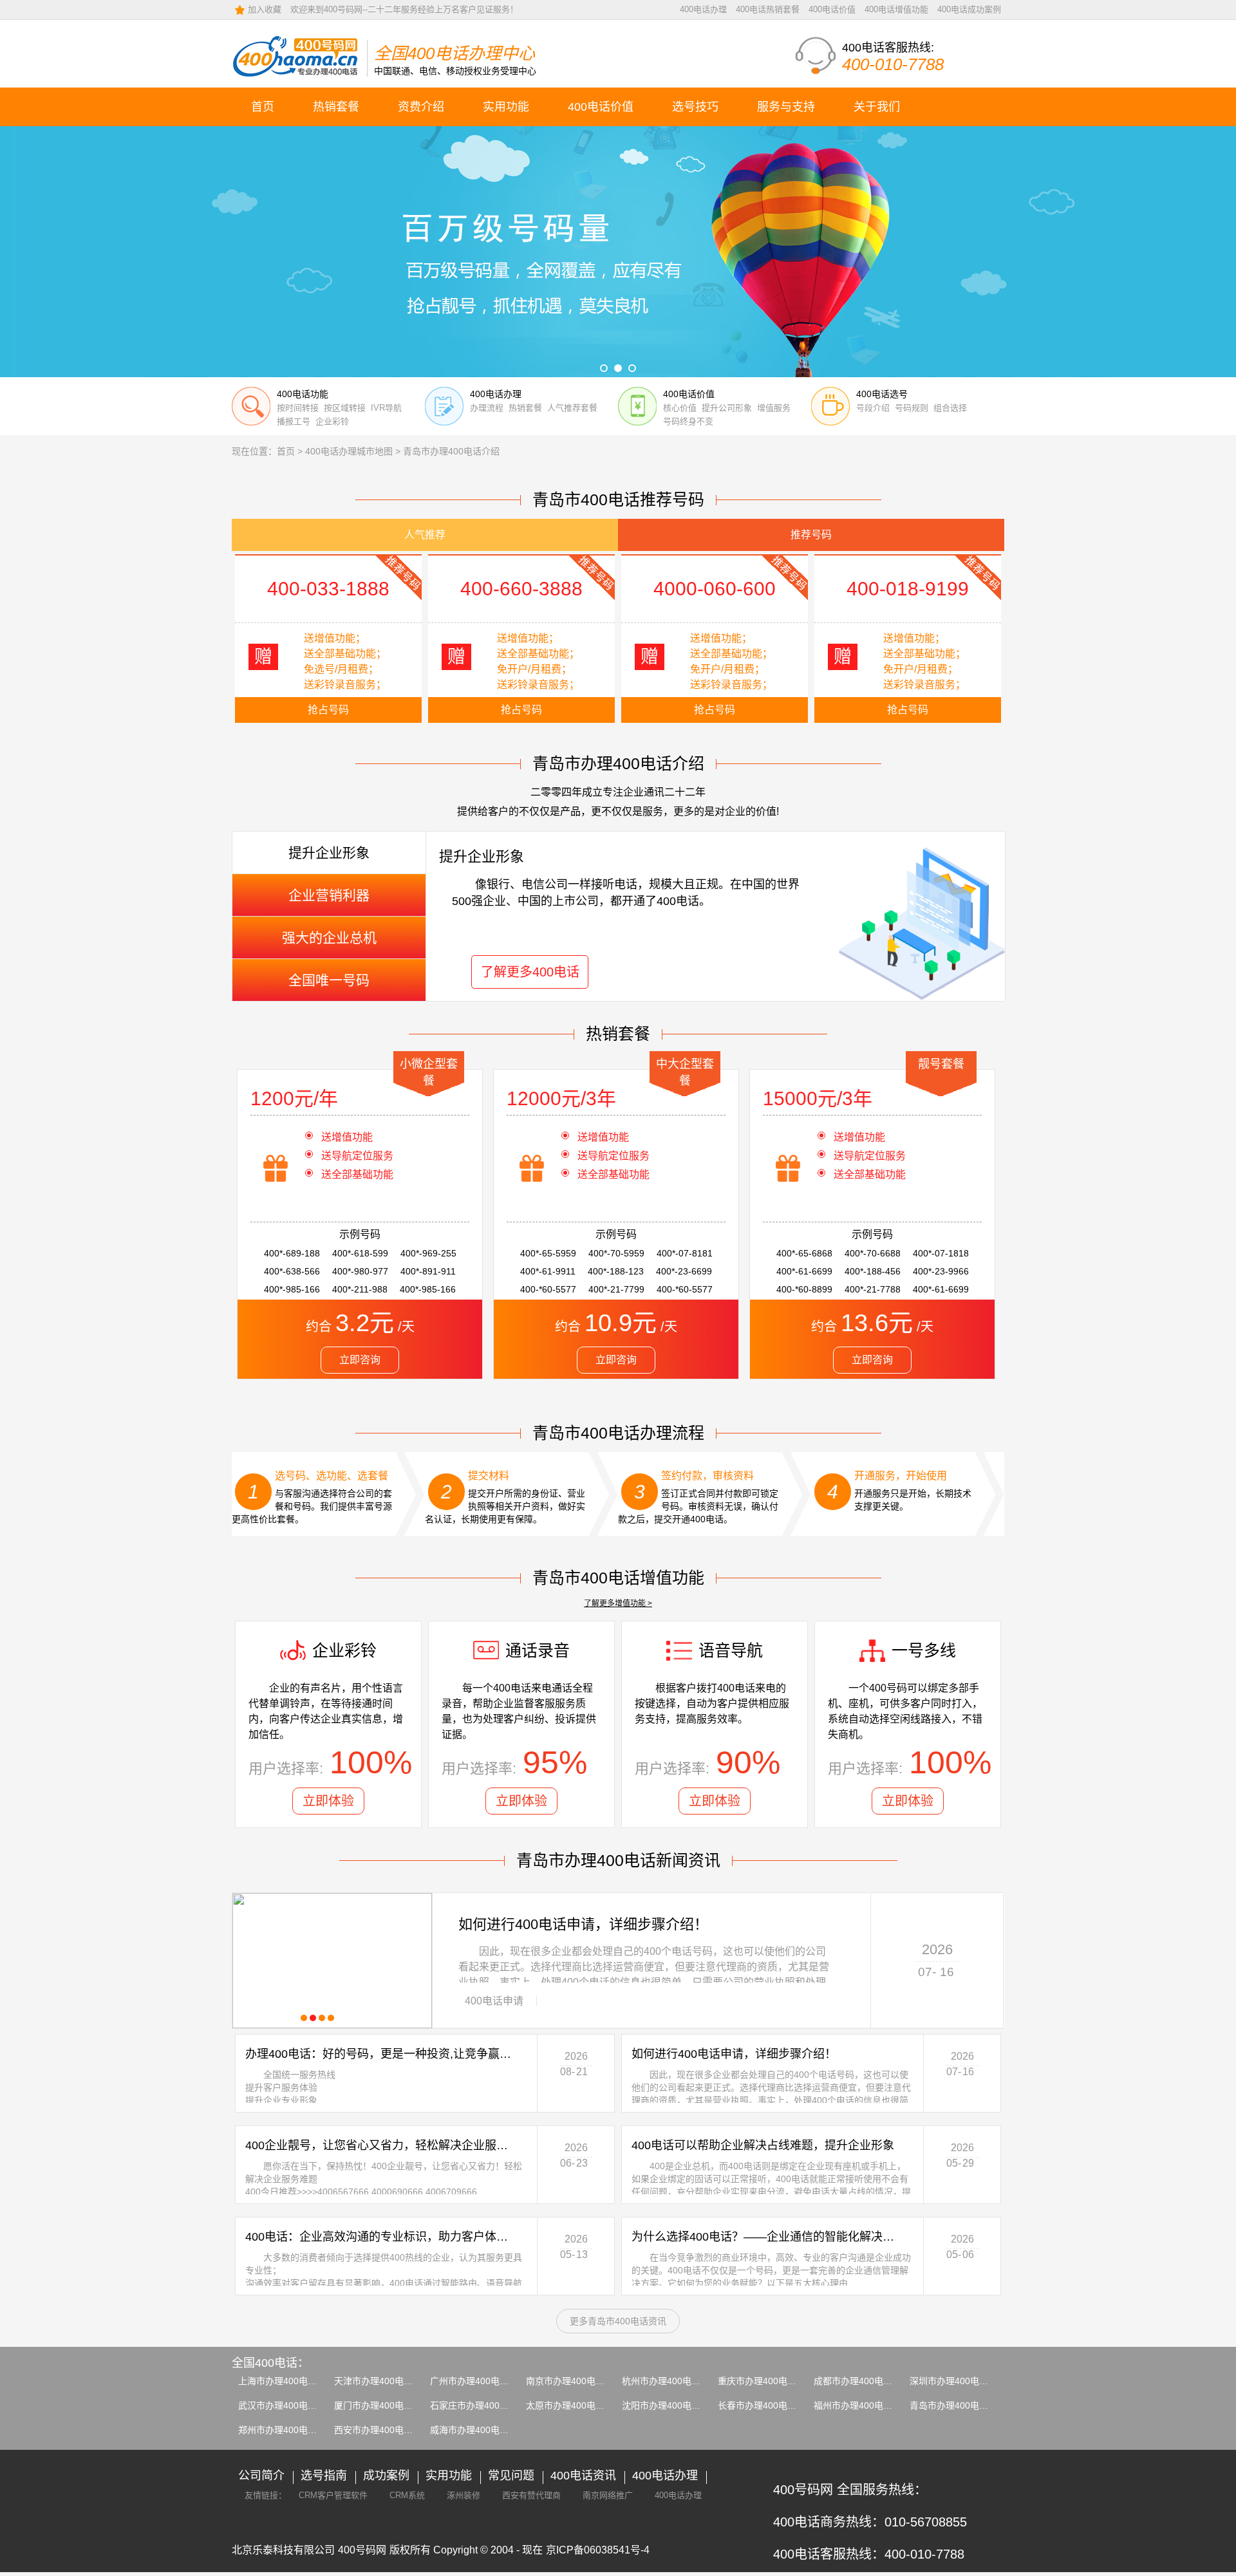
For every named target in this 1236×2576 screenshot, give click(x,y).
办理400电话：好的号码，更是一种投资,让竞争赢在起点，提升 (382, 2054)
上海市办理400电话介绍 (286, 2381)
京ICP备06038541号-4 (598, 2550)
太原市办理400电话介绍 (574, 2405)
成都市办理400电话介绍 (862, 2381)
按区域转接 (345, 408)
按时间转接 (298, 408)
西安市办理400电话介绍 (382, 2430)
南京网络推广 (608, 2495)
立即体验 (328, 1801)
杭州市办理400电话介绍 (670, 2381)
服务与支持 (786, 107)
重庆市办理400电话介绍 (766, 2381)
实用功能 (506, 107)
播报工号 (294, 421)
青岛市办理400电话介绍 (958, 2405)
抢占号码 (328, 710)
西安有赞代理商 (531, 2495)
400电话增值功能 (896, 9)
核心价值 (680, 408)
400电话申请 (494, 2001)
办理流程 (487, 408)
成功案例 (386, 2476)
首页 (263, 107)
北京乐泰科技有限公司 (283, 2550)
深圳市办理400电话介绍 (958, 2381)
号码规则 (912, 408)
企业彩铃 (332, 421)
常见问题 (511, 2476)
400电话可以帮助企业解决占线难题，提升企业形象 (763, 2145)
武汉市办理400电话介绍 (286, 2405)
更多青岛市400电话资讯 (618, 2321)
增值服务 (774, 408)
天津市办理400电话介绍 (382, 2381)
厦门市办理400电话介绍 (382, 2405)
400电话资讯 (583, 2476)
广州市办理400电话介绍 (478, 2381)
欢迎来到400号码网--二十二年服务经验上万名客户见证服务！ (404, 9)
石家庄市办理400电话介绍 (483, 2405)
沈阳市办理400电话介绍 (670, 2405)
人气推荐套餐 (572, 408)
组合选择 (950, 408)
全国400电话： (270, 2363)
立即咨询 (360, 1360)
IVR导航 (386, 408)
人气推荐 (425, 535)
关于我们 (877, 107)
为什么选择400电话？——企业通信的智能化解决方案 (768, 2237)
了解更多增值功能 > (618, 1603)
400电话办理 (703, 9)
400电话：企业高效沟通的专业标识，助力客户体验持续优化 (382, 2237)
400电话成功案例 (969, 9)
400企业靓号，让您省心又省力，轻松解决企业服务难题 (382, 2145)
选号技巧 (695, 107)
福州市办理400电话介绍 (862, 2405)
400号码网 (362, 2550)
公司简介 (261, 2476)
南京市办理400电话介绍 (574, 2381)
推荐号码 (811, 535)
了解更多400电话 (530, 972)
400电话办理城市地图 (349, 451)
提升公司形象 (727, 408)
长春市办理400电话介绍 (766, 2405)
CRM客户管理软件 (333, 2495)
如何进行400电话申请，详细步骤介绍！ (583, 1924)
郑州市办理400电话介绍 (286, 2430)
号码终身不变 (688, 421)
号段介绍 (873, 408)
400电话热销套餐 (768, 9)
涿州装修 (464, 2495)
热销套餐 (336, 107)
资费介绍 (421, 107)
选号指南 (324, 2476)
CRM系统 (407, 2495)
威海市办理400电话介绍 (478, 2430)
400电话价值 (832, 9)
